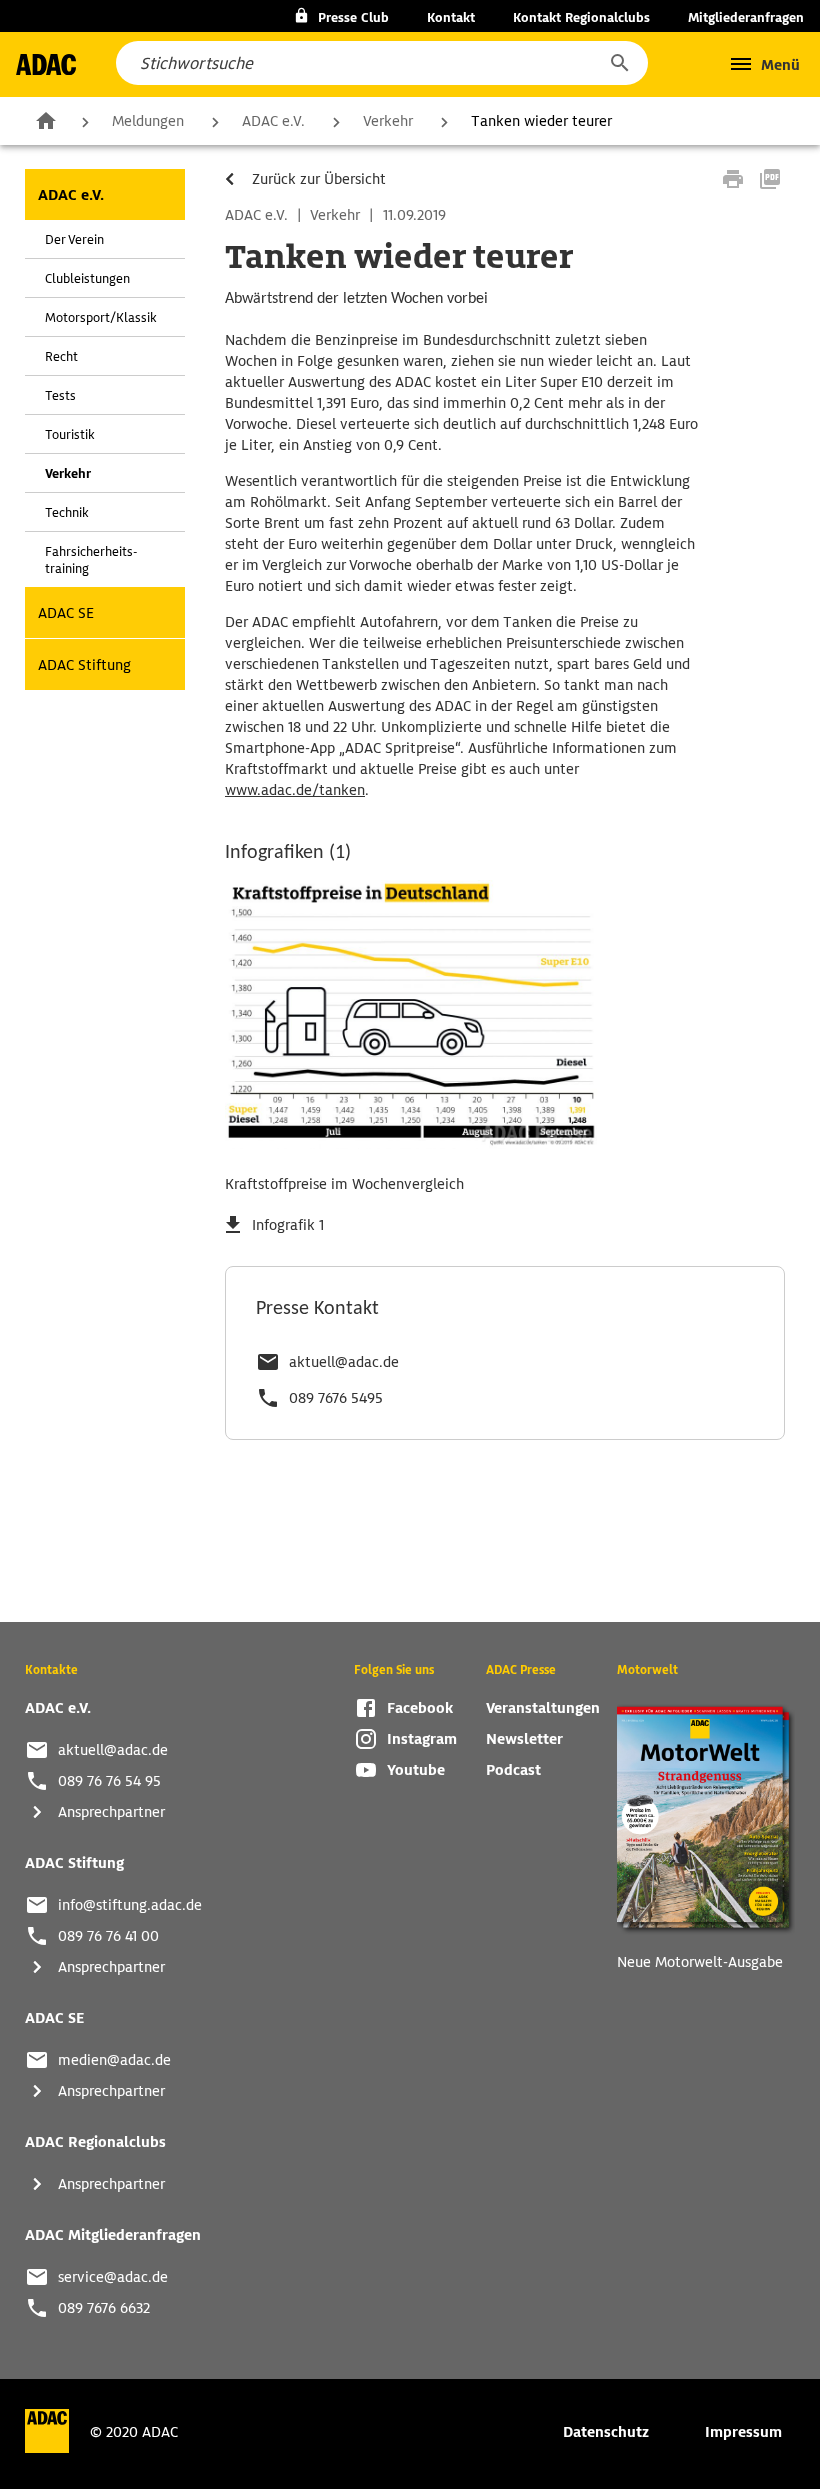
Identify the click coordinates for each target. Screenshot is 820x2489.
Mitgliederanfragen (746, 17)
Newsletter (524, 1739)
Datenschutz (606, 2432)
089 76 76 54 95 (109, 1781)
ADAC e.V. (273, 121)
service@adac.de (113, 2277)
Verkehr (388, 121)
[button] (619, 63)
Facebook (420, 1708)
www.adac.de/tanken (295, 790)
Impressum (743, 2432)
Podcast (513, 1770)
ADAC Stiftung (84, 665)
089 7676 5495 (336, 1398)
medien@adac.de (114, 2060)
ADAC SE (66, 613)
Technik (67, 512)
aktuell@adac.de (344, 1362)
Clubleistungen (87, 278)
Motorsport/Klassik (101, 317)
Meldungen (148, 121)
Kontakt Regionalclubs (581, 17)
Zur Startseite (46, 120)
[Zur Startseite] (46, 64)
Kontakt (451, 17)
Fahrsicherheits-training (91, 560)
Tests (60, 395)
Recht (61, 356)
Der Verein (74, 239)
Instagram (422, 1739)
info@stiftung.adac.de (130, 1905)
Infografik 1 (288, 1225)
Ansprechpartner (111, 1812)
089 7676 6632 (104, 2308)
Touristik (70, 434)
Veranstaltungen (543, 1708)
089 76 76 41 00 (108, 1936)
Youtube (416, 1770)
